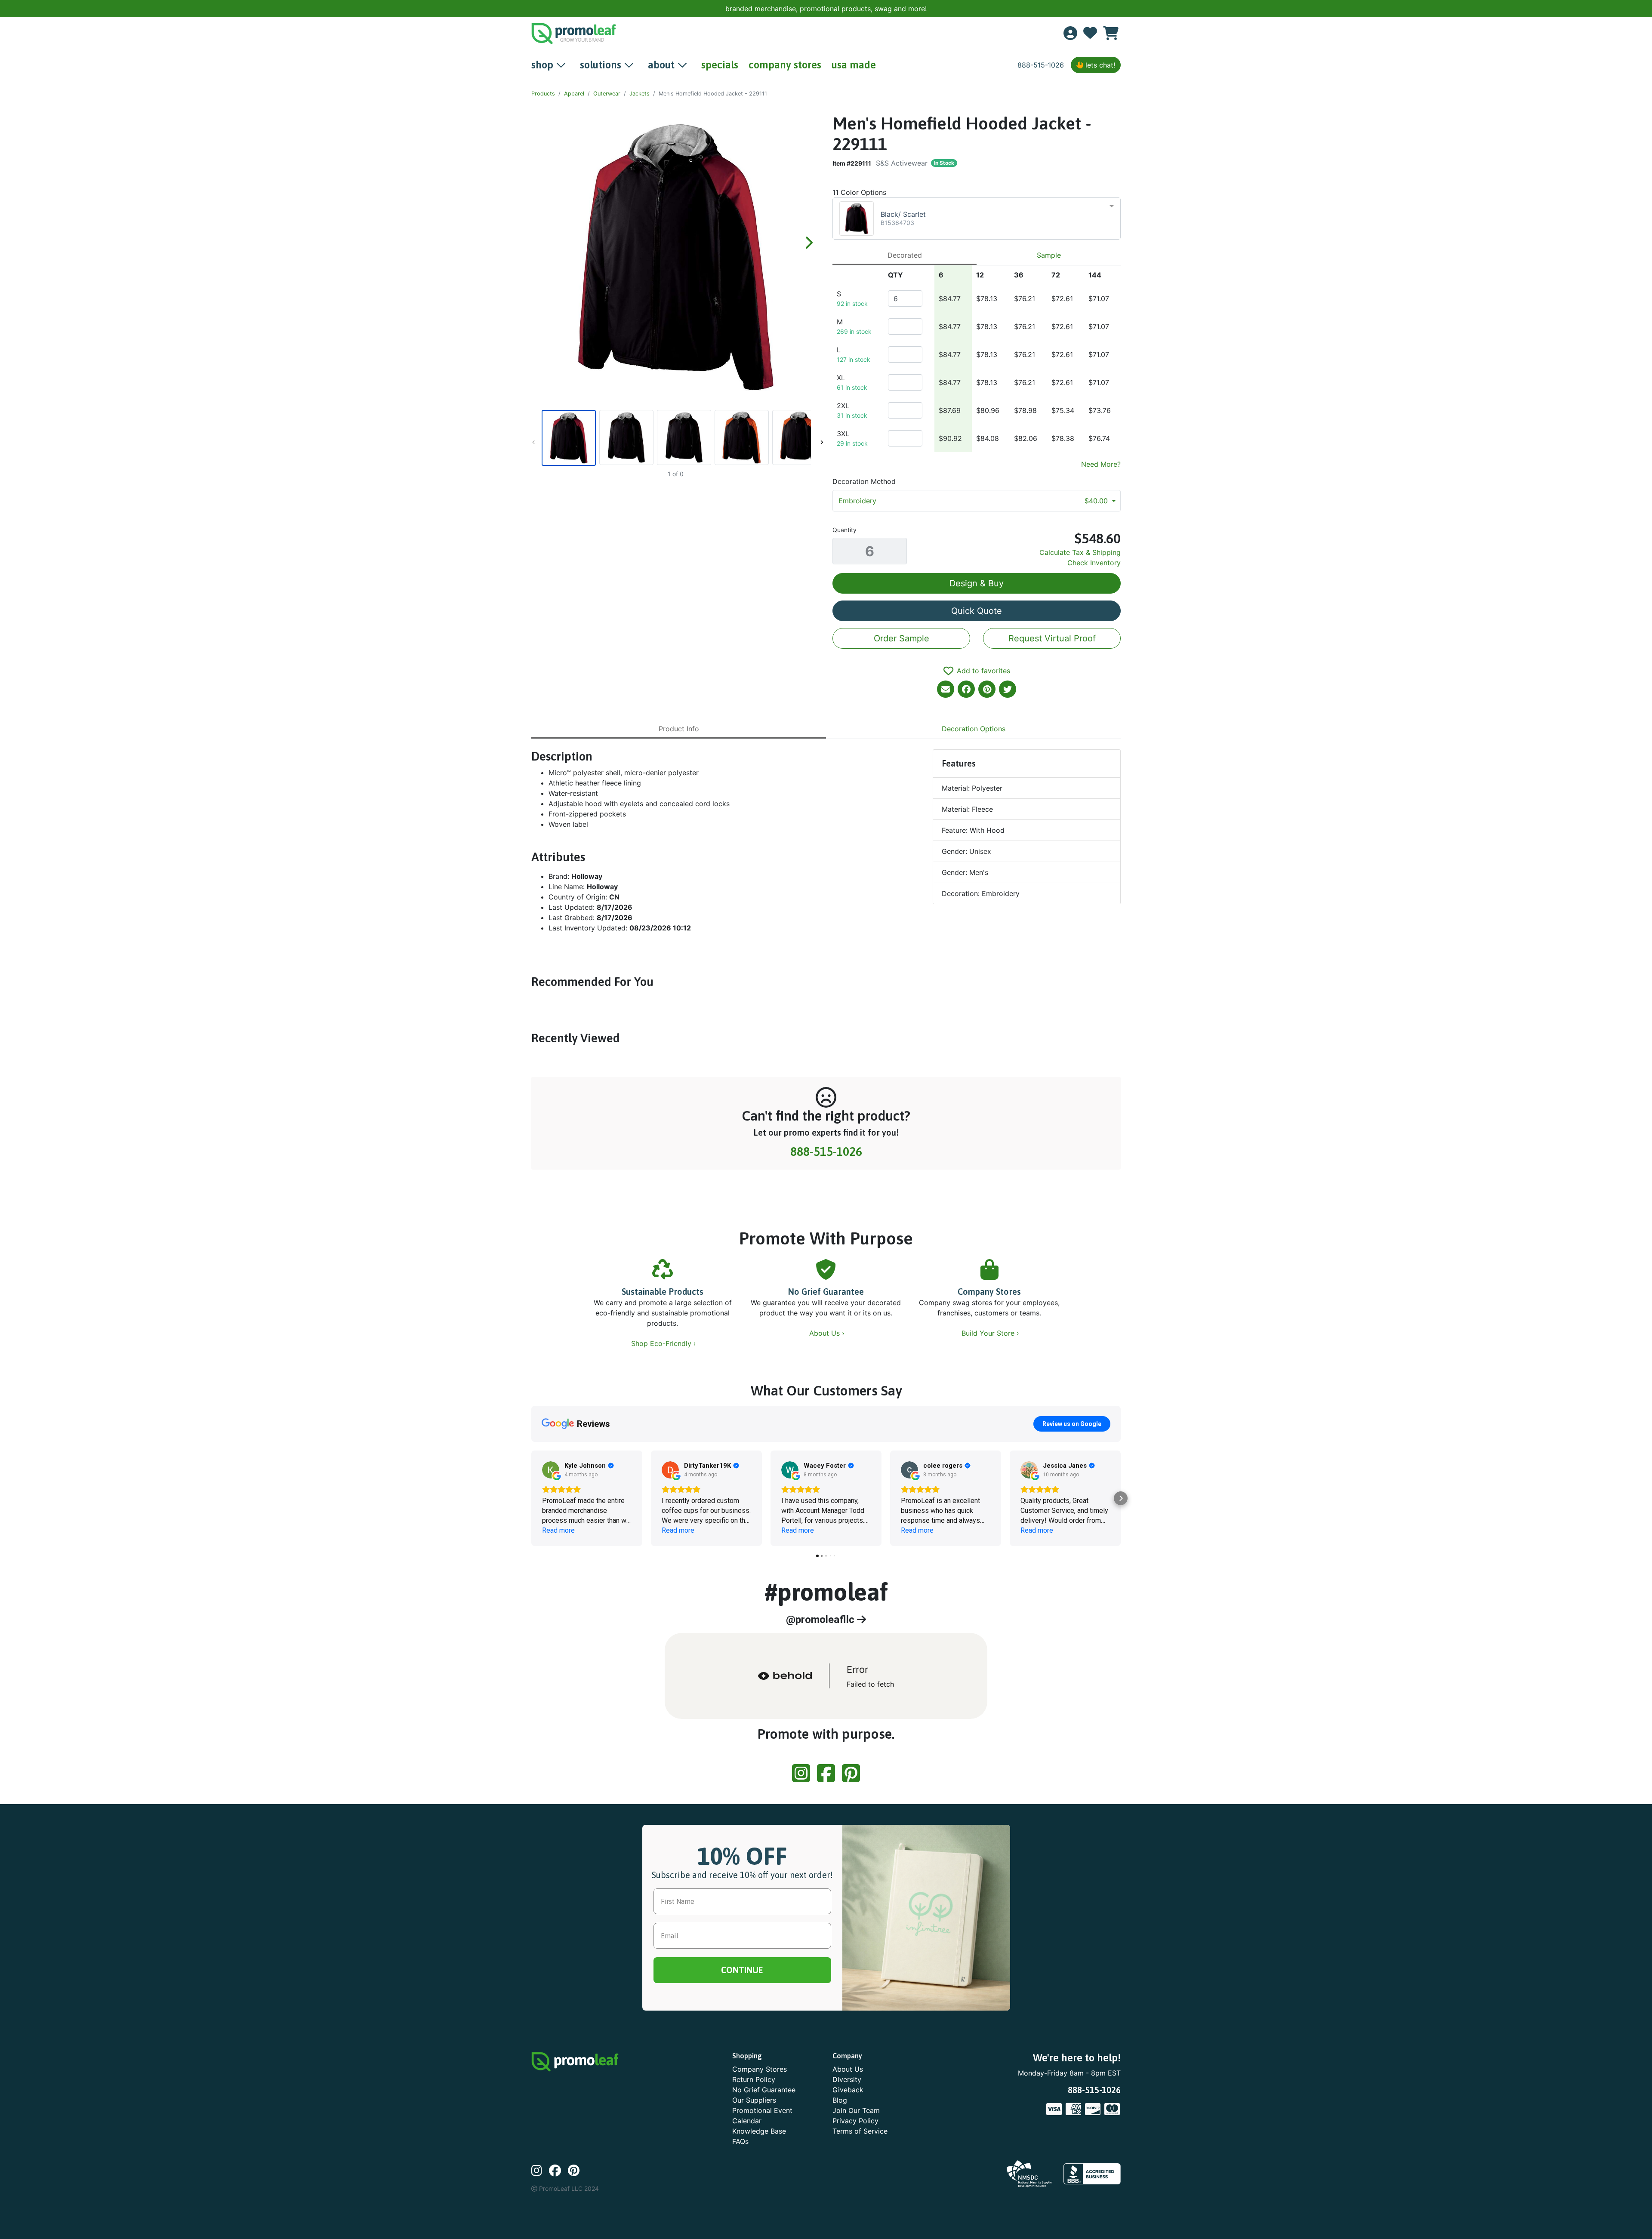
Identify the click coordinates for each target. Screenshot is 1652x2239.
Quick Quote (977, 611)
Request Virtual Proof (1052, 638)
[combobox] (977, 219)
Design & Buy (977, 583)
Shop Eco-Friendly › (665, 1343)
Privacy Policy (855, 2121)
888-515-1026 (1041, 65)
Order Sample (902, 638)
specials (720, 65)
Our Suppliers (754, 2100)
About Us (848, 2069)
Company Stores (989, 1292)
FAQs (740, 2141)
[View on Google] (551, 1470)
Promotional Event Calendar (762, 2116)
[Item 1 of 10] (675, 438)
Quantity (844, 530)
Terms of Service (860, 2131)
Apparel (574, 94)
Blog (840, 2100)
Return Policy (754, 2079)
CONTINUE (742, 1970)
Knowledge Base (759, 2131)
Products (543, 94)
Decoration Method (864, 481)
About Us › (828, 1333)
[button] (531, 1498)
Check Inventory (1094, 563)
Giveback (848, 2090)
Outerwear (607, 94)
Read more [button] (558, 1530)
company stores (785, 65)
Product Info (679, 729)
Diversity (847, 2079)
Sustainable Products (663, 1292)
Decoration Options (974, 729)
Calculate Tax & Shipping (1080, 552)
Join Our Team (856, 2110)
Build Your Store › (991, 1333)
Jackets (640, 94)
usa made (854, 65)
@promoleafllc (821, 1620)
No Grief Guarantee (826, 1292)
